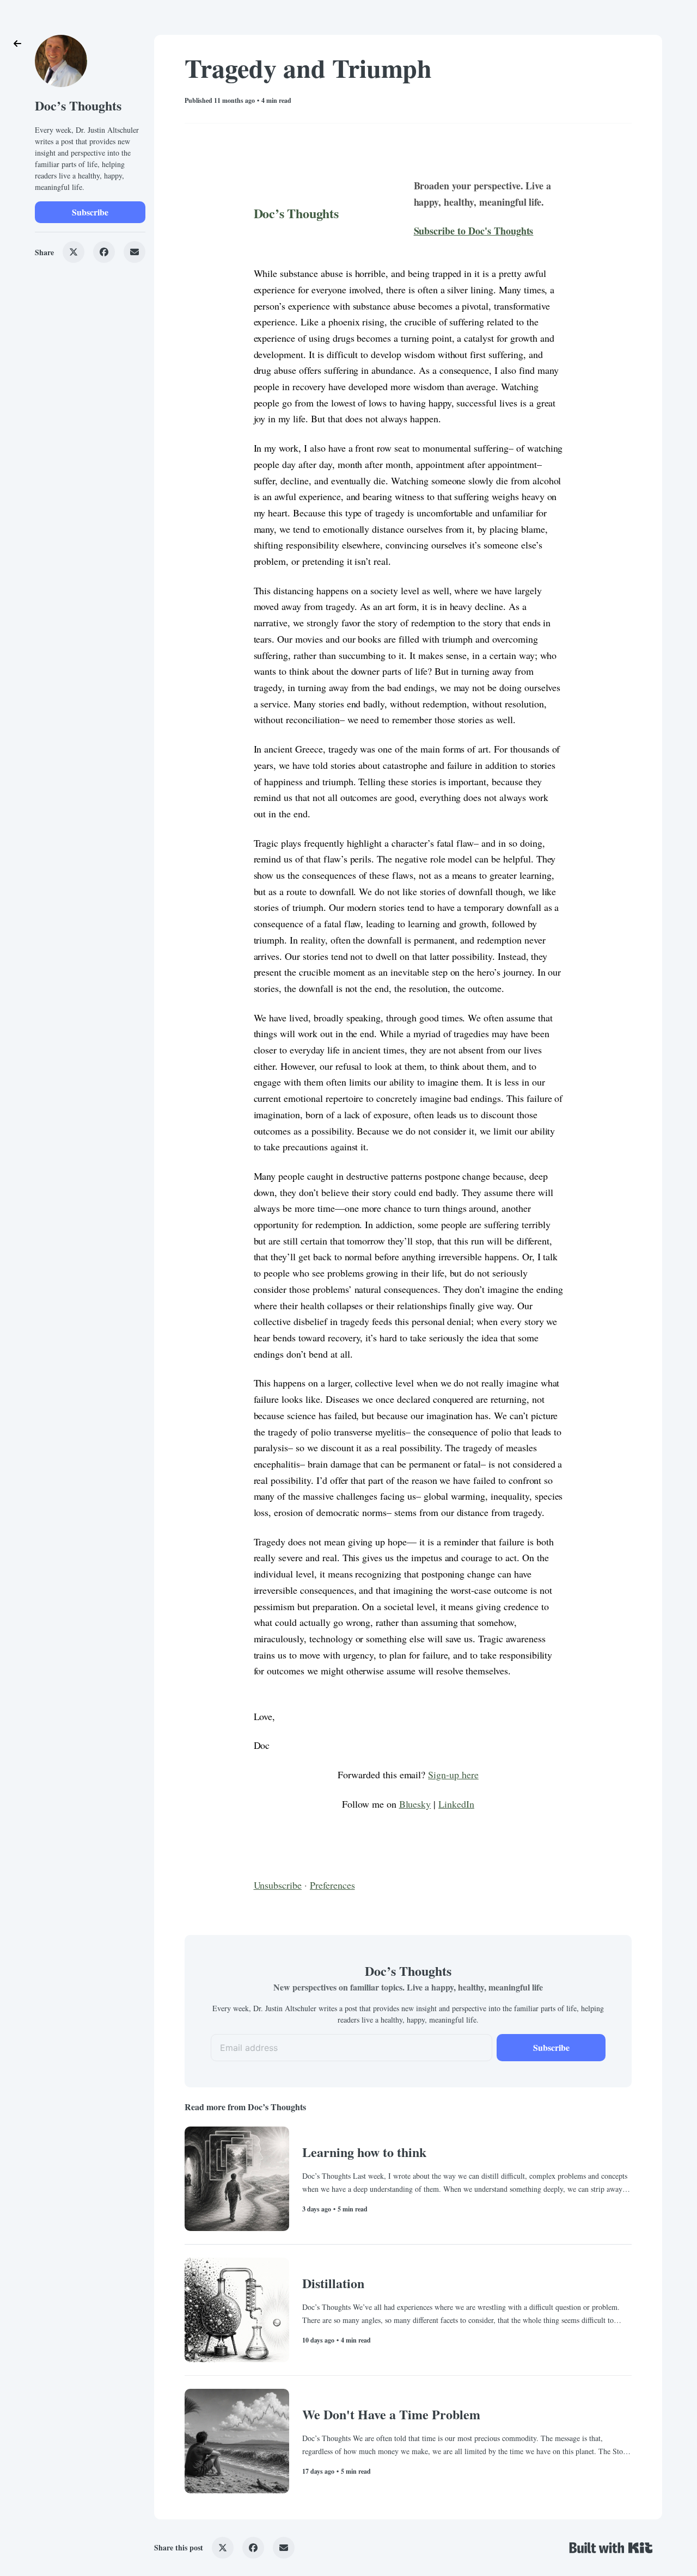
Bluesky (415, 1804)
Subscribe (90, 212)
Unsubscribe (278, 1885)
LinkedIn (456, 1804)
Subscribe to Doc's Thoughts (474, 231)
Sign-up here (453, 1774)
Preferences (332, 1885)
